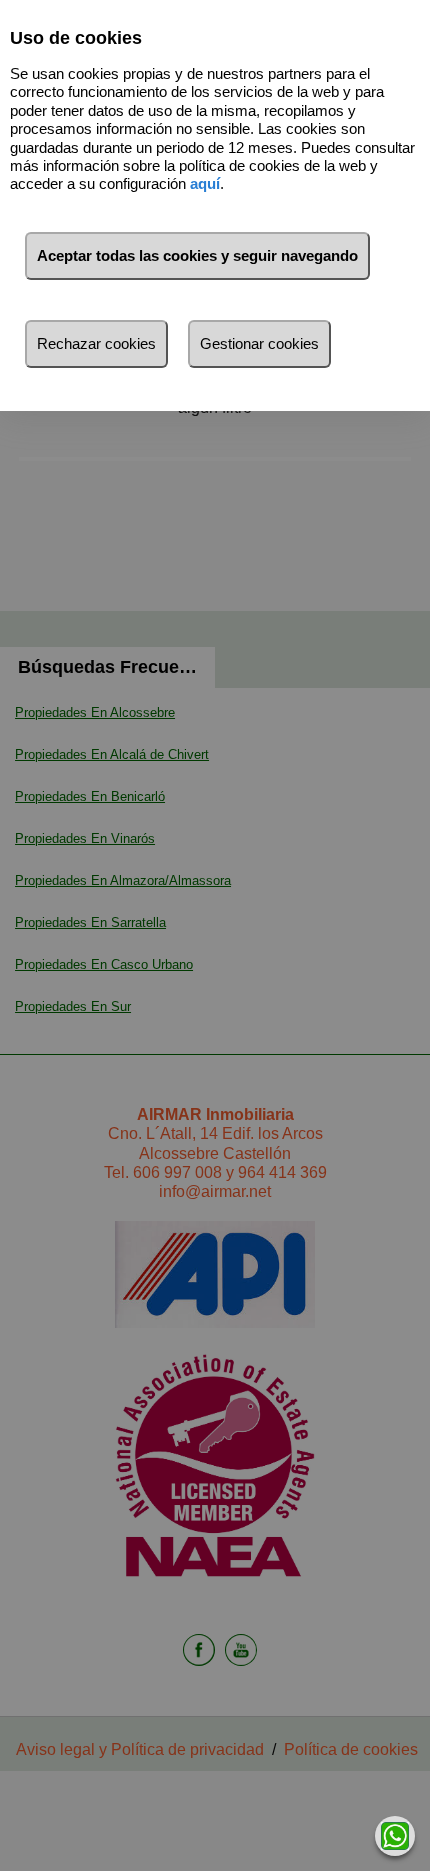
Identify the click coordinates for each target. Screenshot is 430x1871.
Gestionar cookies (259, 343)
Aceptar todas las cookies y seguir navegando (197, 255)
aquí (205, 183)
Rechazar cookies (96, 343)
